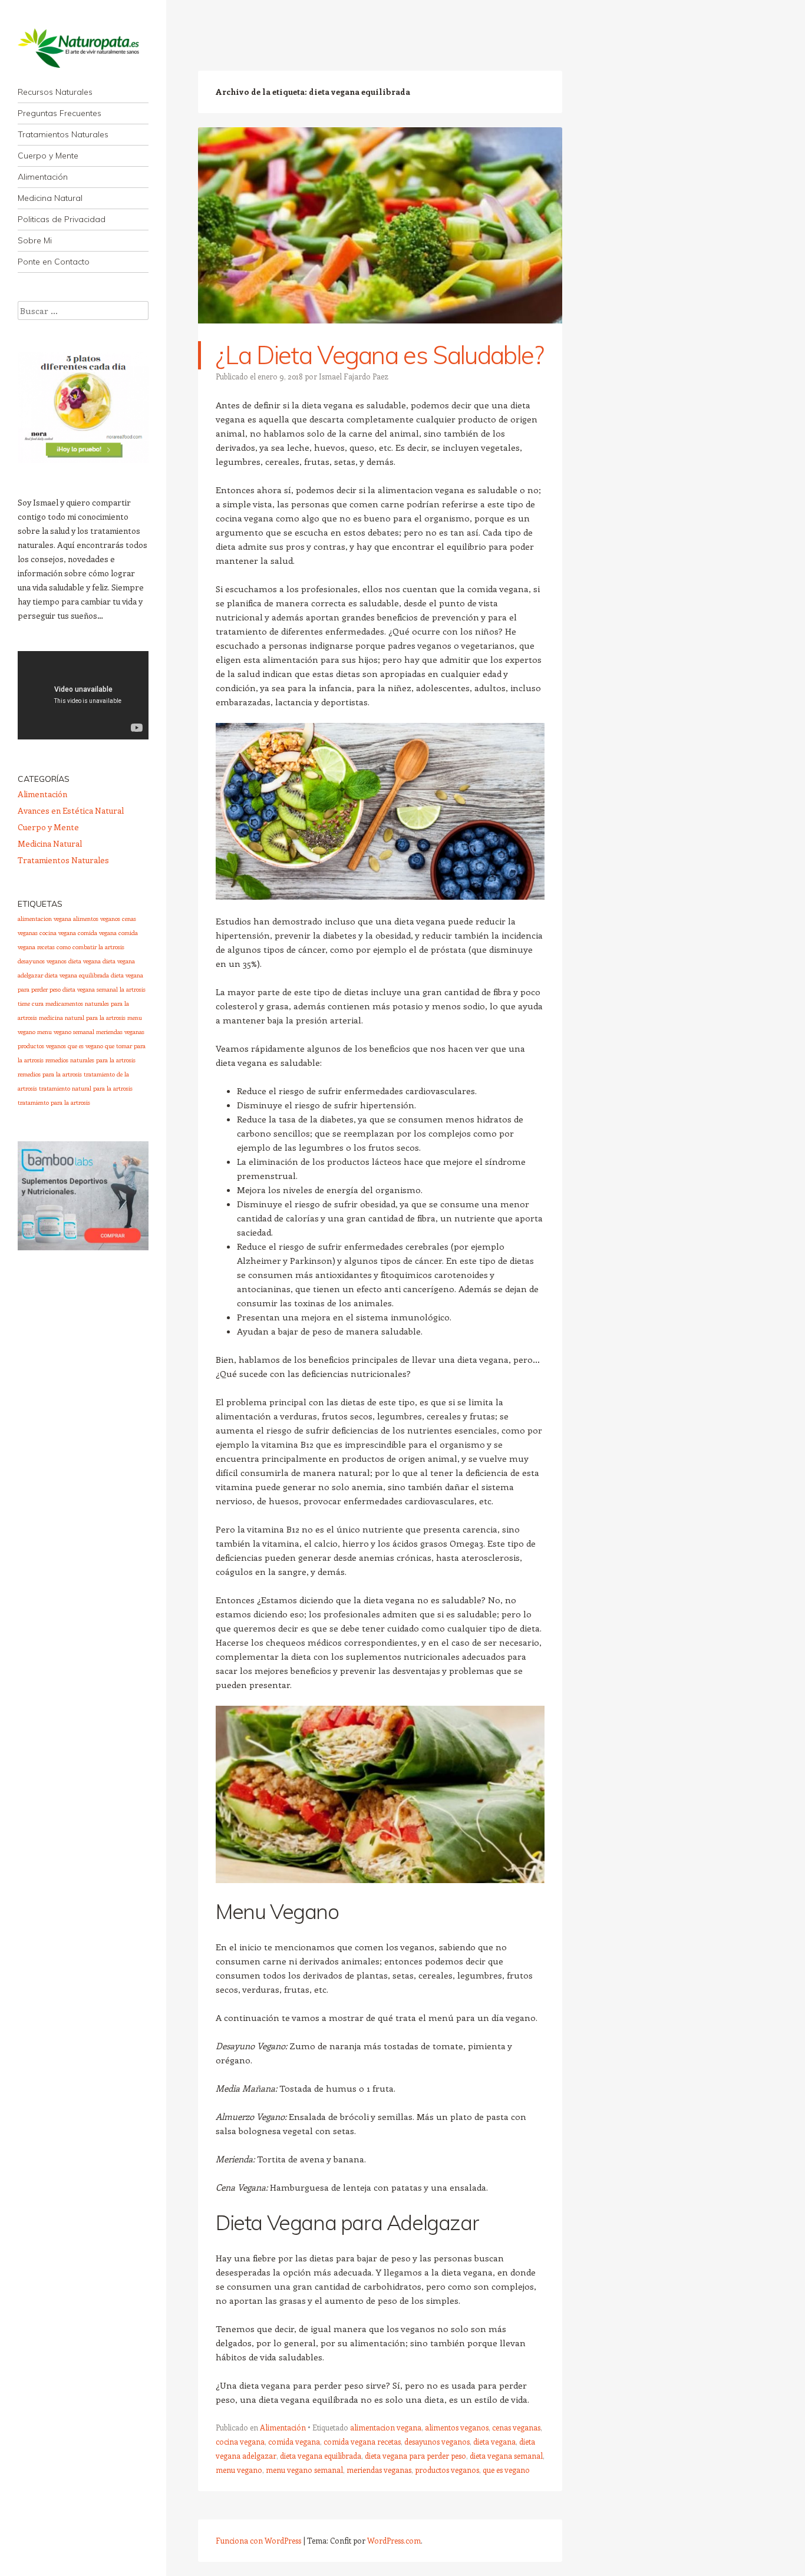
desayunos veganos (437, 2441)
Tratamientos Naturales (63, 134)
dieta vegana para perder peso (415, 2456)
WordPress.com (394, 2540)
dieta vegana (494, 2441)
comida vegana (294, 2441)
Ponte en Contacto (54, 262)
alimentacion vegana (386, 2427)
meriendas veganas (379, 2470)
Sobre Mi (35, 240)
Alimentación (43, 177)
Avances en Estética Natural (71, 810)
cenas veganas (516, 2427)
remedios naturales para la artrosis (90, 1060)
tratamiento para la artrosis (54, 1102)
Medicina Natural (50, 198)
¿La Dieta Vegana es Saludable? (380, 355)
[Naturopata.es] (83, 48)
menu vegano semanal (304, 2470)
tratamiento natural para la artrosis (86, 1088)
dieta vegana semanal (506, 2456)
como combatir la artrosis (90, 947)
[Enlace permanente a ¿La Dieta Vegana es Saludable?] (380, 334)
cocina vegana (240, 2441)
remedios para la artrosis (50, 1074)
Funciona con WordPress (258, 2540)
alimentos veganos (457, 2427)
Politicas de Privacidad (62, 219)
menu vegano (239, 2470)
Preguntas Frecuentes (60, 113)
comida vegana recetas (362, 2441)
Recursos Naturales (55, 92)
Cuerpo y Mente (48, 156)
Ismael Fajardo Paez (354, 376)
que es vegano (506, 2470)
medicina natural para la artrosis (82, 1018)
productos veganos (447, 2470)
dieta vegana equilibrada (321, 2456)
